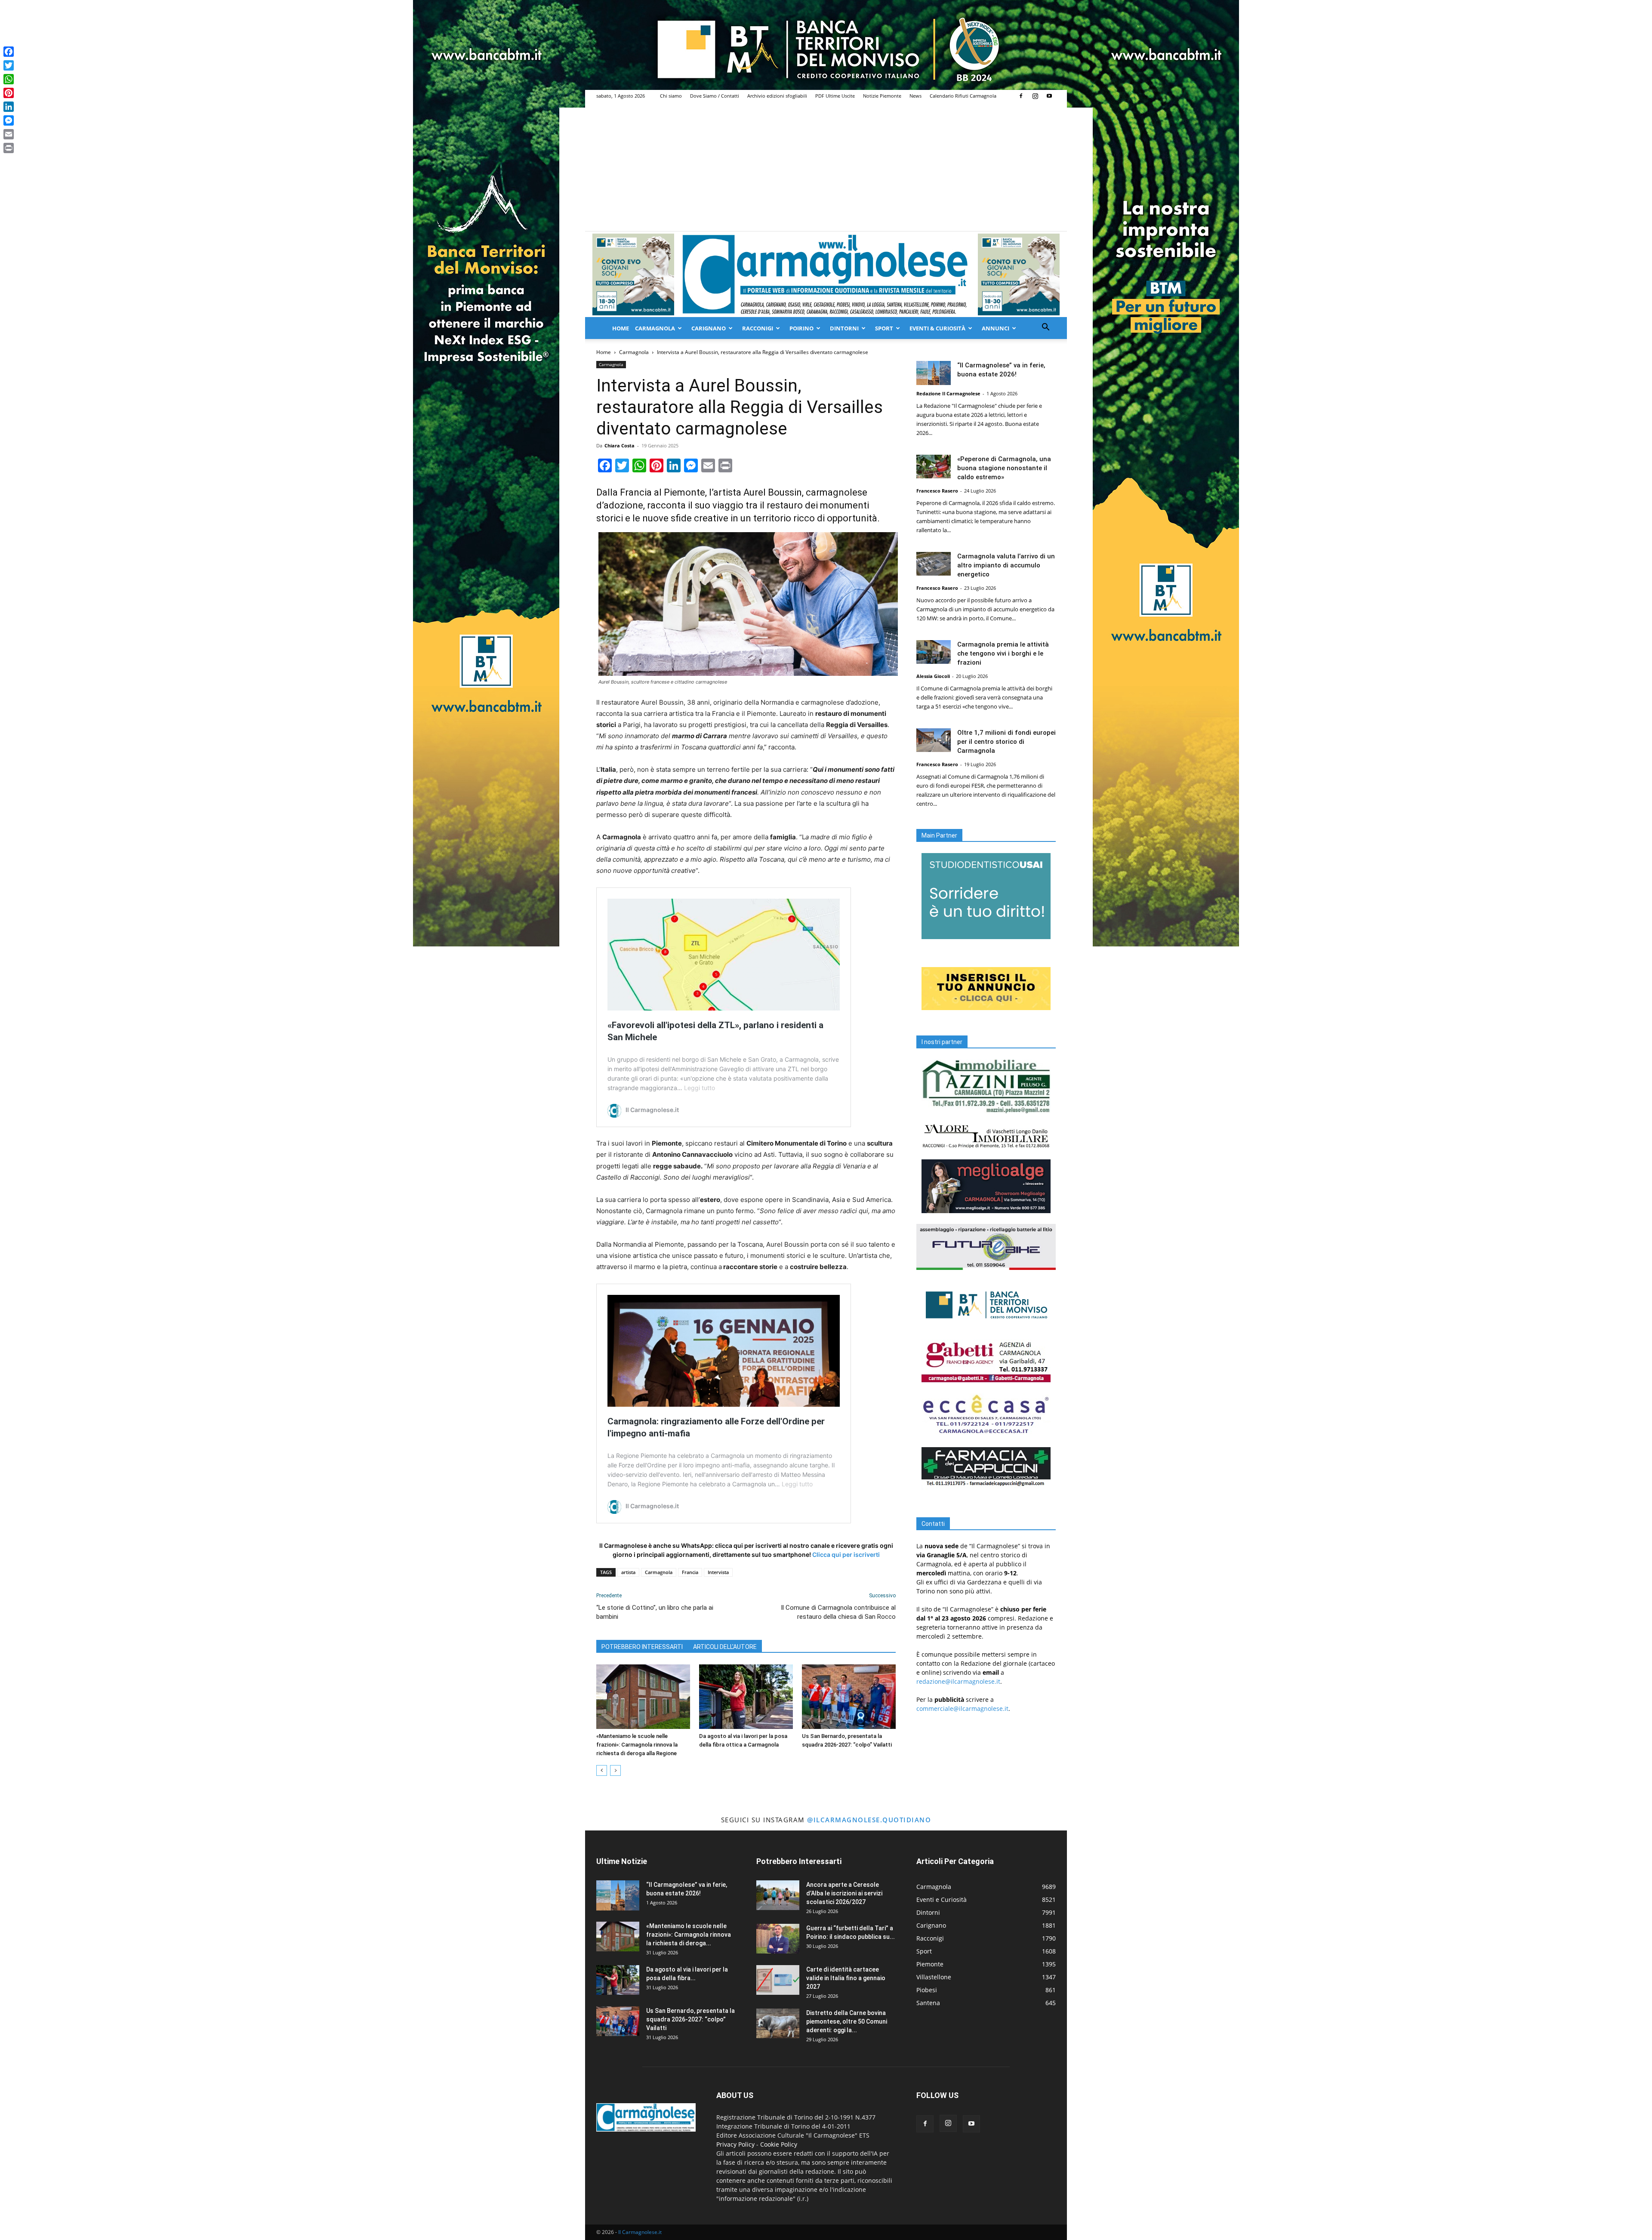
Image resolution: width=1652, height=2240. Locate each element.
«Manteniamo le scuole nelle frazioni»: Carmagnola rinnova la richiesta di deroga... (689, 1935)
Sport (884, 328)
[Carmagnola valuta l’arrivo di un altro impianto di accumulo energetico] (934, 564)
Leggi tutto (700, 1088)
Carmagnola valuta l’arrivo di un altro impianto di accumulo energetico (1006, 565)
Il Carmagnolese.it (640, 2232)
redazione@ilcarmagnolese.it (958, 1681)
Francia (690, 1572)
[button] (1045, 328)
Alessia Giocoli (933, 676)
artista (628, 1572)
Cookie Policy (779, 2144)
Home (621, 328)
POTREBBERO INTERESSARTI (642, 1647)
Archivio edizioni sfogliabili (777, 96)
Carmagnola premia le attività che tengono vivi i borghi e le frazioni (1003, 653)
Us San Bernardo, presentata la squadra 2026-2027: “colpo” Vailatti (690, 2019)
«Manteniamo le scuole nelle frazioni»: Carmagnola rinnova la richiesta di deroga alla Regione (637, 1745)
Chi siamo (671, 96)
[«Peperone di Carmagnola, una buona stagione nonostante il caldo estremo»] (934, 467)
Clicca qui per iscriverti (846, 1554)
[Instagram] (1035, 96)
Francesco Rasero (937, 491)
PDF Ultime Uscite (835, 96)
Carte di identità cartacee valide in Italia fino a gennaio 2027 (846, 1978)
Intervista (718, 1572)
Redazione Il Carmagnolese (948, 393)
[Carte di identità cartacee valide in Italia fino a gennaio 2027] (778, 1980)
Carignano (709, 328)
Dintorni (844, 328)
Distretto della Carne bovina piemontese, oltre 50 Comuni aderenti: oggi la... (847, 2021)
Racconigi (758, 328)
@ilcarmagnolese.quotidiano (869, 1820)
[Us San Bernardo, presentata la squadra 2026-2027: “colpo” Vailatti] (849, 1697)
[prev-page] (602, 1770)
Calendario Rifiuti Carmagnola (963, 96)
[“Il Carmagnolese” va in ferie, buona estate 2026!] (934, 373)
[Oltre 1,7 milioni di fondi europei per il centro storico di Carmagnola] (934, 740)
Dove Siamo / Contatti (715, 96)
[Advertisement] (826, 166)
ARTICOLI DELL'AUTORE (725, 1647)
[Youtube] (1049, 96)
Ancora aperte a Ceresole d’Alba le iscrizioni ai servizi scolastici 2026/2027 (844, 1893)
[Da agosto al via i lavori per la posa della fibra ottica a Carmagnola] (746, 1697)
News (915, 96)
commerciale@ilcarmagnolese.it (962, 1709)
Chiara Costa (619, 445)
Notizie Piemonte (882, 96)
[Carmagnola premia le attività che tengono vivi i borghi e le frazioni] (934, 652)
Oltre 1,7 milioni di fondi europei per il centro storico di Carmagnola (1006, 742)
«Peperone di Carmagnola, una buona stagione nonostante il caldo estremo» (1004, 468)
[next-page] (615, 1770)
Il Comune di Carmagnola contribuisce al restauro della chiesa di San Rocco (838, 1612)
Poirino (801, 328)
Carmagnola (655, 328)
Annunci (996, 328)
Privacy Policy (735, 2144)
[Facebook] (1021, 96)
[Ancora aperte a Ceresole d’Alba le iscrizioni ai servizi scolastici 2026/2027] (778, 1895)
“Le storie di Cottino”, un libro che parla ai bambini (655, 1612)
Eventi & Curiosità (937, 328)
